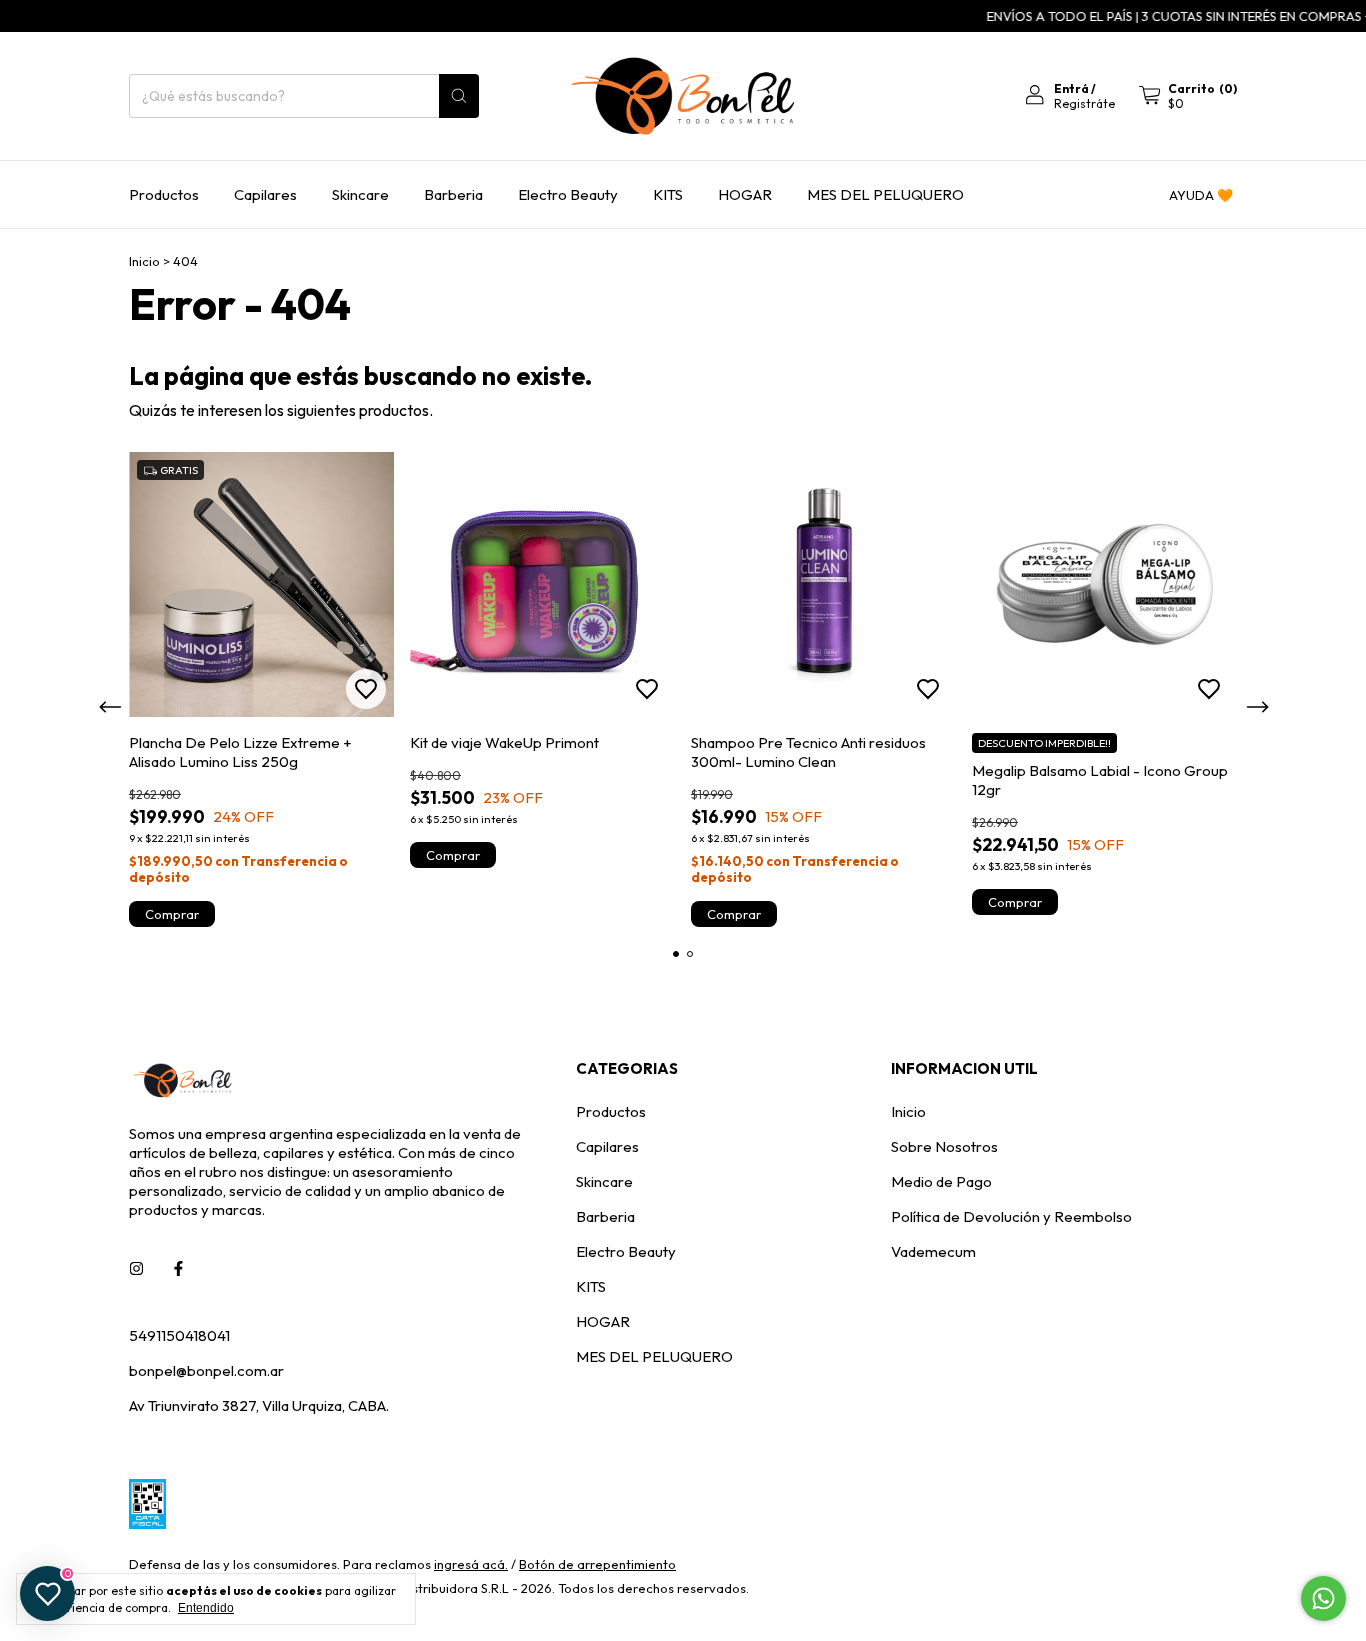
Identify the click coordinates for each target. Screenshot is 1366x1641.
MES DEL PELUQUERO (885, 194)
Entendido (206, 1608)
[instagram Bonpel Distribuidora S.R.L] (136, 1268)
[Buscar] (459, 96)
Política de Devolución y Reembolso (1011, 1216)
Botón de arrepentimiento (597, 1564)
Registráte (1084, 103)
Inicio (144, 261)
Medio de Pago (941, 1181)
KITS (668, 194)
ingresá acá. (471, 1564)
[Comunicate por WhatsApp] (1323, 1598)
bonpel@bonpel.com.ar (206, 1370)
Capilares (265, 194)
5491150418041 (179, 1335)
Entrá (1071, 88)
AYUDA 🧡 (1201, 195)
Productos (164, 194)
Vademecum (933, 1251)
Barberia (453, 194)
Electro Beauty (568, 194)
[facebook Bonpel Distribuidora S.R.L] (178, 1268)
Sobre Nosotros (944, 1146)
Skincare (360, 194)
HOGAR (745, 194)
